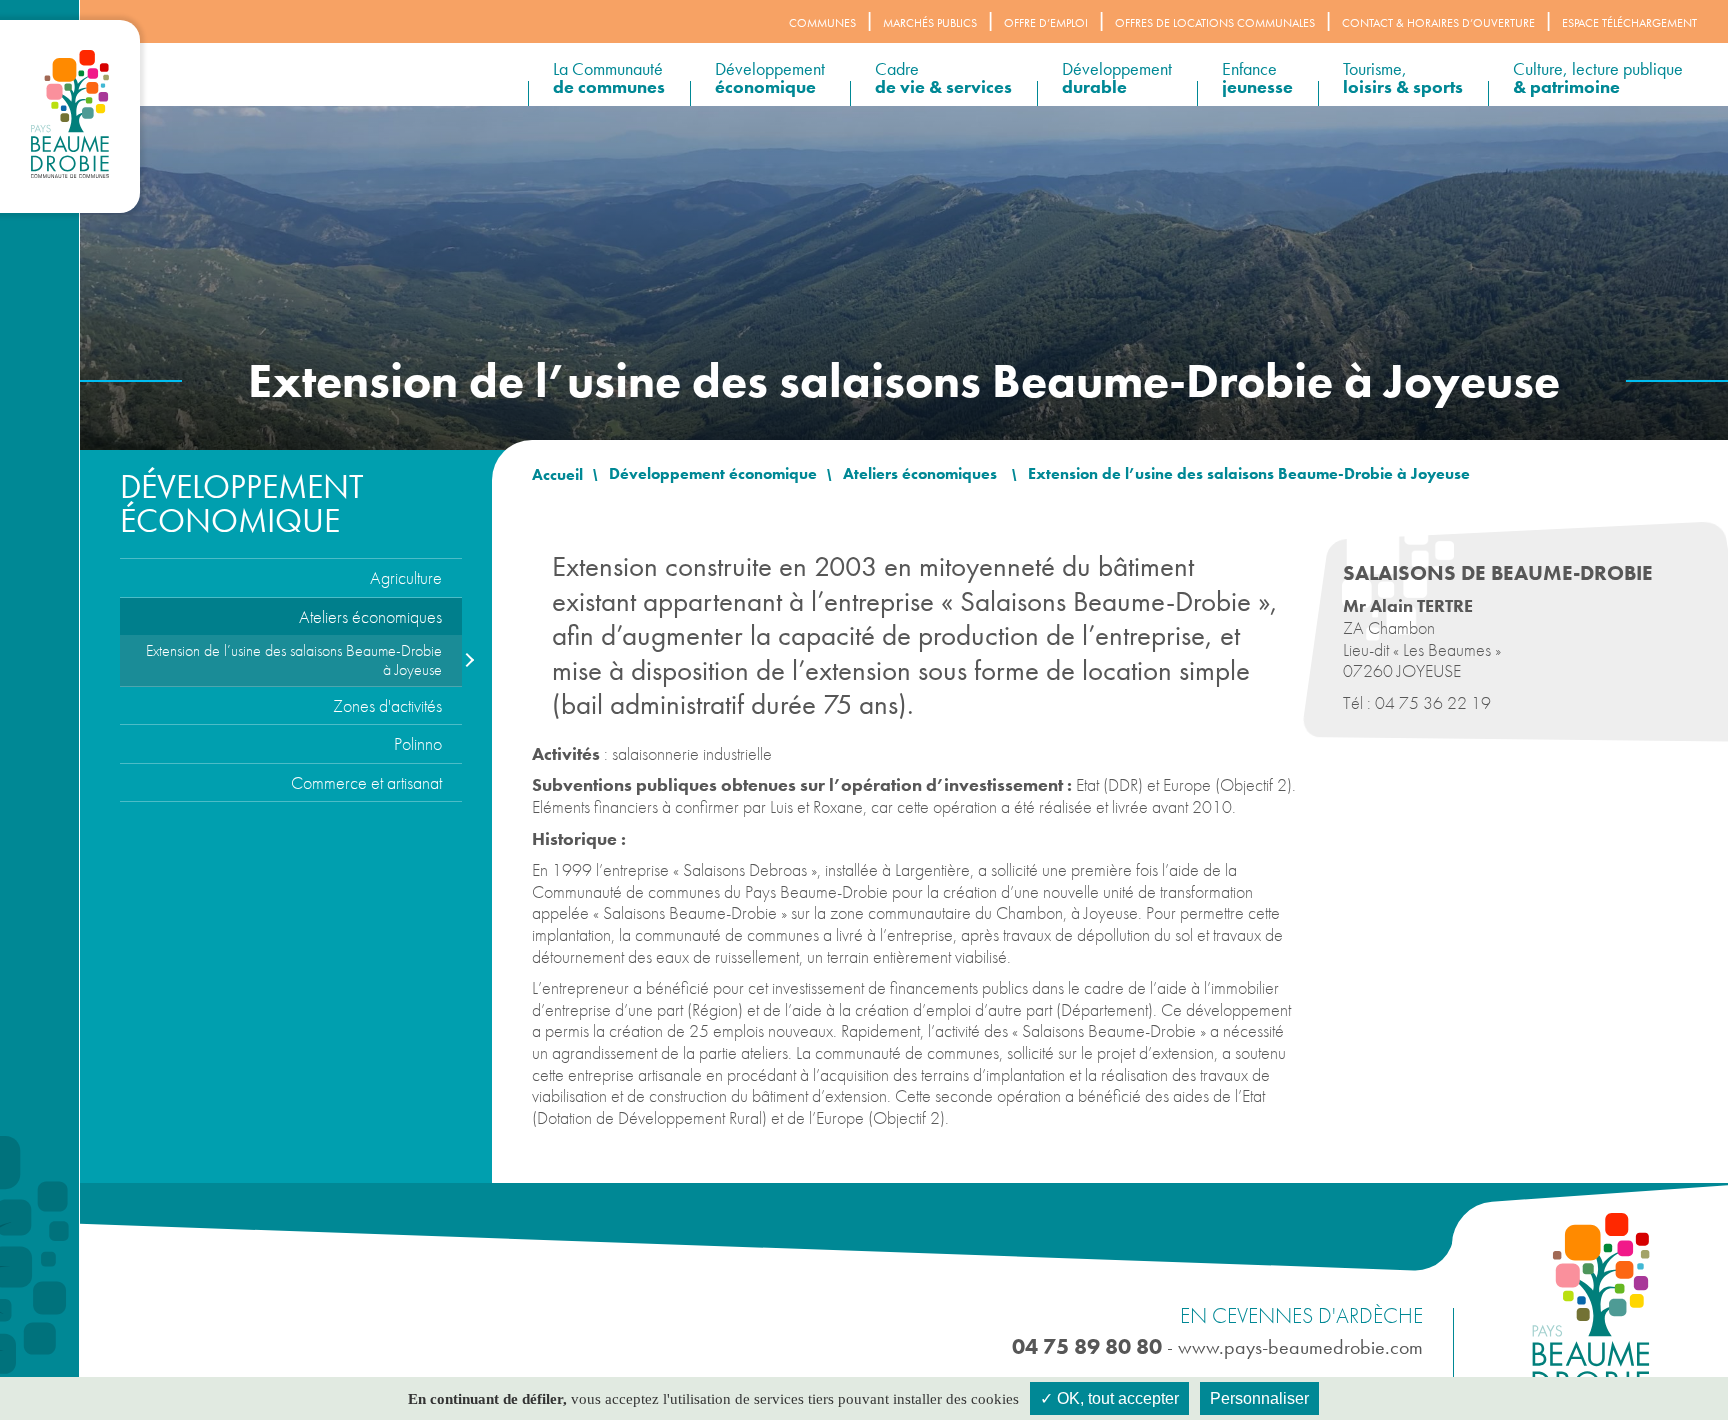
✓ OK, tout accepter (1109, 1398)
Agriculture (406, 577)
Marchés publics (930, 23)
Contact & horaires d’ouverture (1438, 23)
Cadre (943, 77)
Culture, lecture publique (1598, 77)
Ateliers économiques (370, 616)
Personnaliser (1259, 1398)
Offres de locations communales (1215, 23)
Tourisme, (1403, 77)
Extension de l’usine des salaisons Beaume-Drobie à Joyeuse (294, 660)
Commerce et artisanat (366, 782)
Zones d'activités (387, 705)
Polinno (418, 743)
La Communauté (609, 77)
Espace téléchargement (1629, 23)
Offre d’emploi (1046, 23)
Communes (822, 23)
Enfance (1257, 77)
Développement (770, 77)
